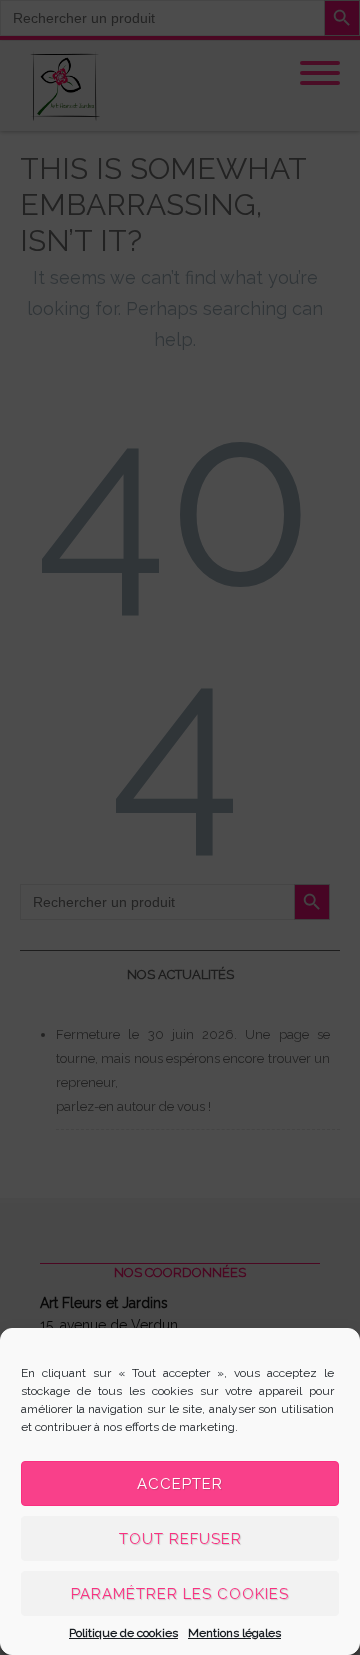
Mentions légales (234, 1633)
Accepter (180, 1484)
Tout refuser (180, 1539)
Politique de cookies (123, 1633)
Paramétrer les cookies (180, 1594)
